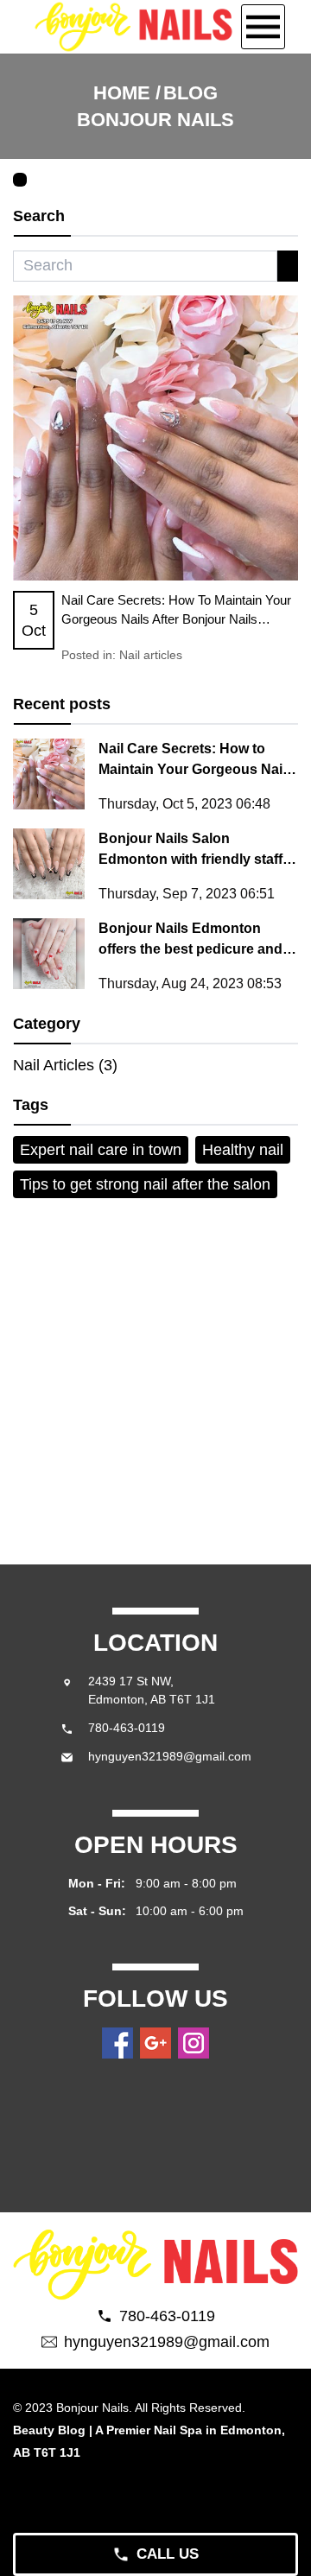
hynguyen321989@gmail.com (170, 1756)
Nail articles (151, 655)
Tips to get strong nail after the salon (145, 1184)
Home (122, 93)
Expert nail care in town (101, 1150)
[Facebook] (117, 2043)
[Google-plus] (155, 2043)
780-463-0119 (127, 1728)
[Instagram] (194, 2043)
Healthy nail (243, 1150)
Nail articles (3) (65, 1065)
